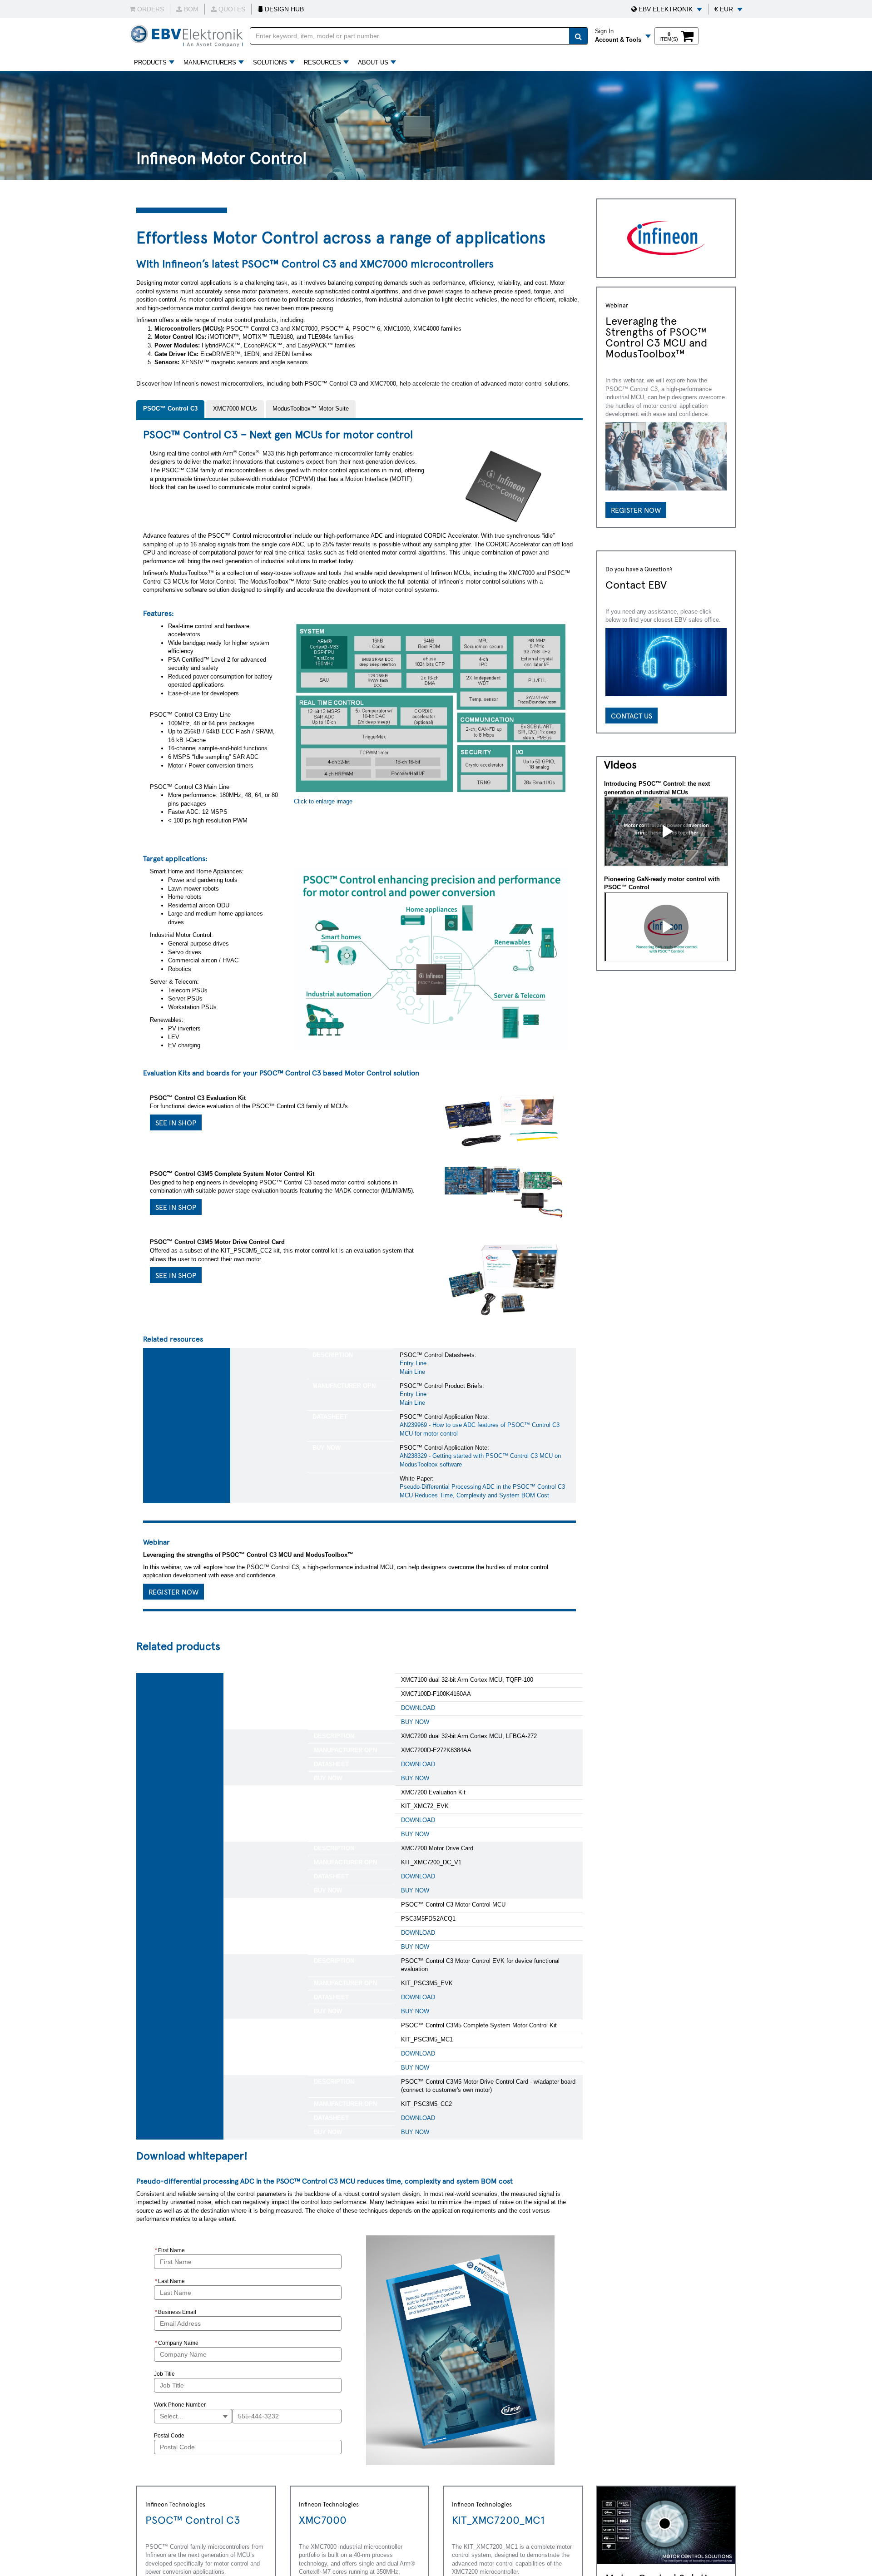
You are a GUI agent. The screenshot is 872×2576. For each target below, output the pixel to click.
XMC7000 (323, 2519)
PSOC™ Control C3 (193, 2519)
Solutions (270, 62)
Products (150, 62)
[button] (667, 9)
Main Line (412, 1372)
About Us (373, 62)
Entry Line (413, 1363)
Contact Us (632, 715)
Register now (636, 510)
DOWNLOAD (418, 1708)
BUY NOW (415, 1722)
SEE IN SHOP (176, 1122)
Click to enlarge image (323, 801)
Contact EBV (636, 584)
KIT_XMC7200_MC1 (498, 2519)
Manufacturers (210, 62)
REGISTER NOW (173, 1591)
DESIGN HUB (283, 9)
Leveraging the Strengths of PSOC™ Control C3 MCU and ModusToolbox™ (656, 337)
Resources (322, 62)
